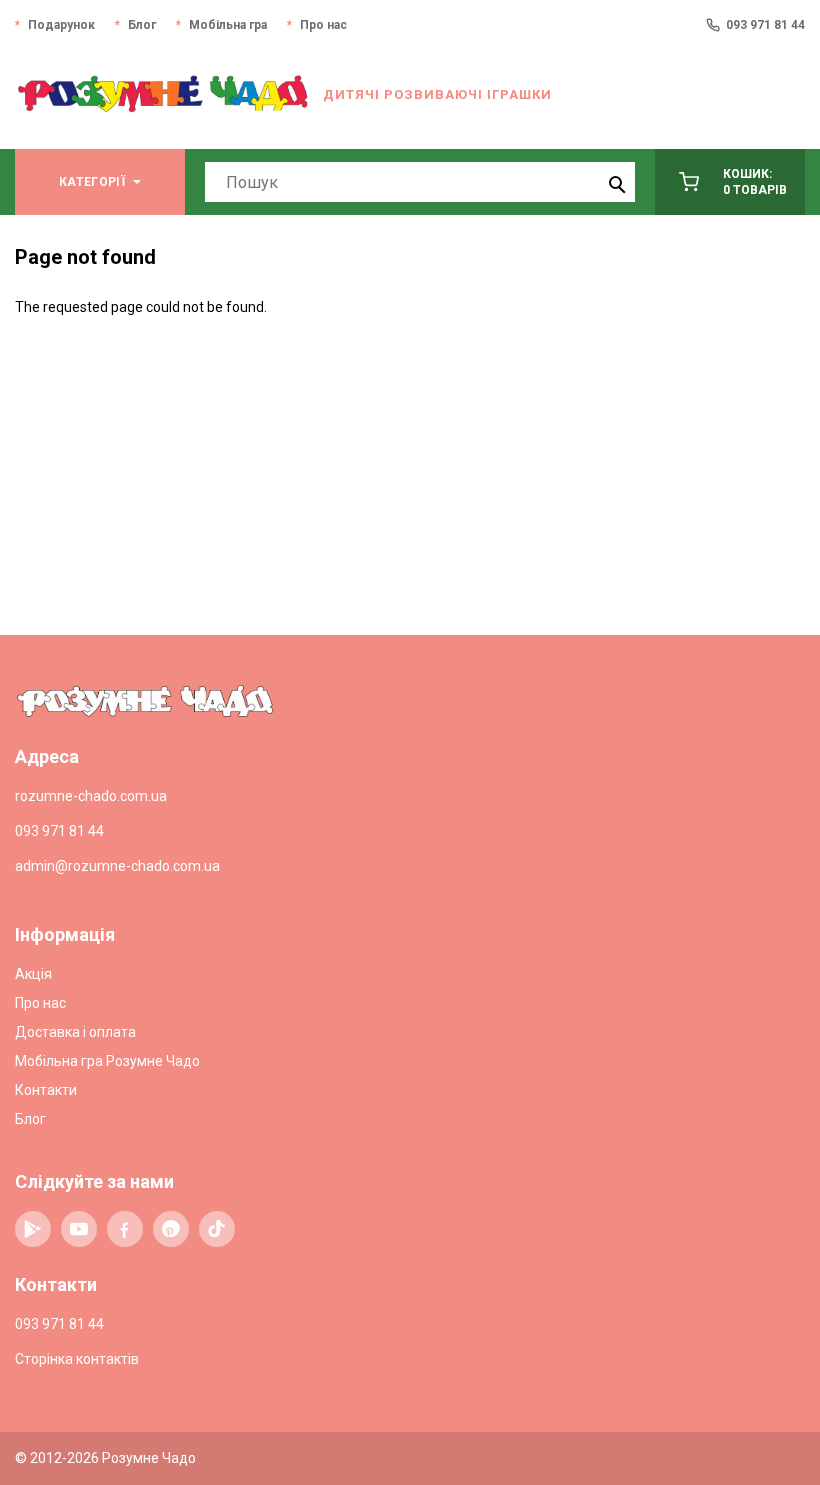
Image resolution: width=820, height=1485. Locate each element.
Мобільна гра (228, 25)
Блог (142, 25)
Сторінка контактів (77, 1359)
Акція (33, 974)
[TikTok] (217, 1229)
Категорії (92, 182)
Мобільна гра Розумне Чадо (107, 1061)
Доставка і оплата (75, 1032)
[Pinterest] (171, 1229)
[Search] (615, 182)
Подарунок (61, 25)
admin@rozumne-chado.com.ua (117, 866)
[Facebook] (125, 1229)
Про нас (323, 25)
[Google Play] (33, 1229)
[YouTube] (79, 1229)
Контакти (46, 1090)
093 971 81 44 (765, 25)
